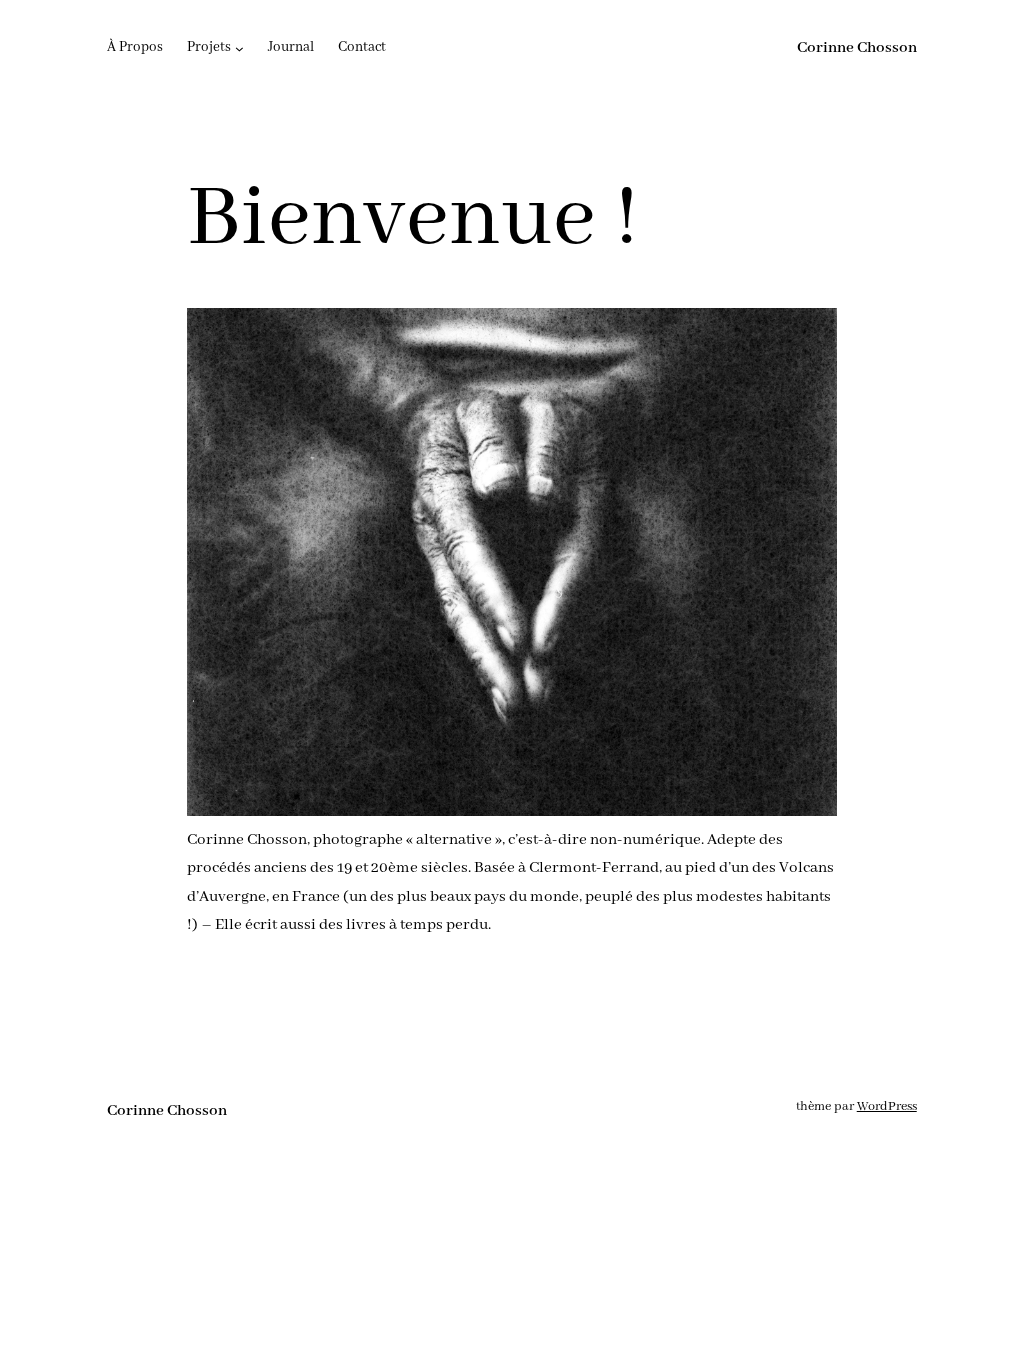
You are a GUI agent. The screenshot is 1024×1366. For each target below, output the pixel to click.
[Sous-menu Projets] (239, 48)
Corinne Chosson (857, 48)
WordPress (887, 1106)
